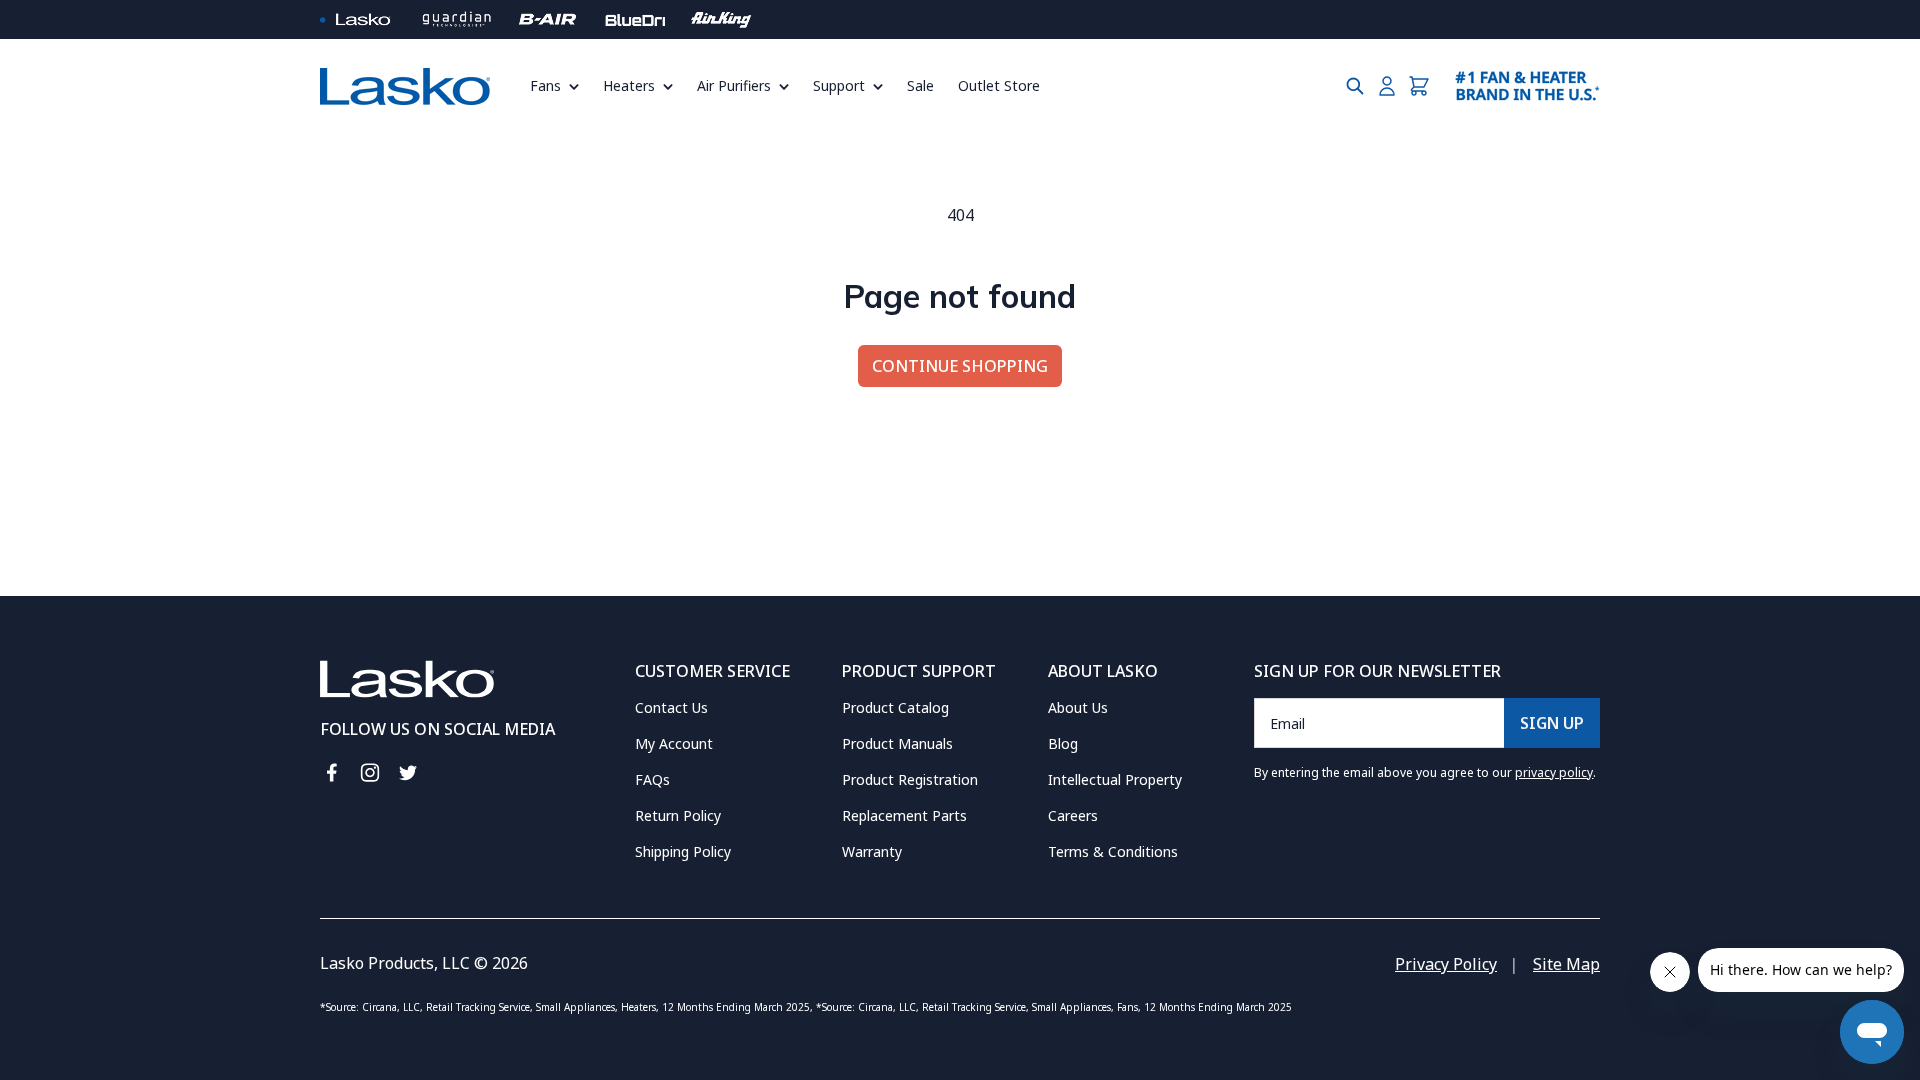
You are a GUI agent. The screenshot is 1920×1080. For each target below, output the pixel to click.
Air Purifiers (734, 85)
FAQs (652, 779)
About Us (1078, 707)
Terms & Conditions (1113, 851)
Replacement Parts (904, 815)
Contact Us (671, 707)
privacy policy (1554, 772)
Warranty (872, 851)
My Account (674, 743)
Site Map (1566, 964)
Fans (545, 85)
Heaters (629, 85)
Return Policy (678, 815)
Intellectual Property (1115, 779)
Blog (1063, 743)
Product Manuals (897, 743)
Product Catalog (895, 707)
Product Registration (910, 779)
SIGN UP (1552, 723)
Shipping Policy (683, 851)
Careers (1073, 815)
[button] (560, 86)
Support (839, 85)
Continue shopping (960, 366)
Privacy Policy (1446, 964)
